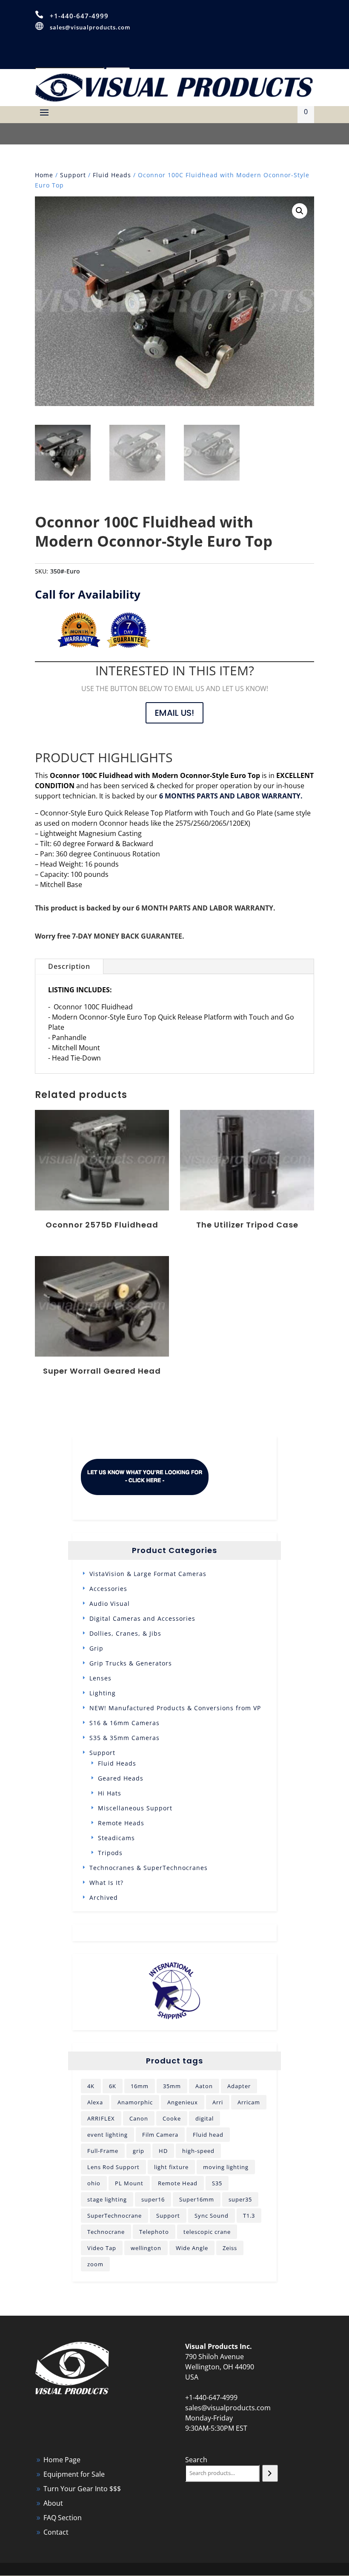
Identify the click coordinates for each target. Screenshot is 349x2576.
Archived (104, 1897)
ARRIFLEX (101, 2118)
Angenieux (183, 2102)
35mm (172, 2086)
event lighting (107, 2135)
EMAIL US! (174, 713)
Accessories (108, 1589)
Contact (56, 2532)
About (53, 2503)
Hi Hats (110, 1793)
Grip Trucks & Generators (131, 1663)
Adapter (239, 2086)
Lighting (103, 1693)
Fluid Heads (112, 175)
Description (69, 966)
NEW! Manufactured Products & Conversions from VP (175, 1708)
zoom (95, 2264)
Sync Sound (212, 2216)
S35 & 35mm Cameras (124, 1738)
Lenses (100, 1678)
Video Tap (102, 2248)
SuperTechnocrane (114, 2216)
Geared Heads (121, 1778)
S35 (217, 2183)
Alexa (95, 2102)
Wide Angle (192, 2248)
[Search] (270, 2473)
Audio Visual (110, 1604)
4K (91, 2086)
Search (196, 2460)
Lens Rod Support (113, 2167)
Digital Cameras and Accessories (142, 1618)
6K (113, 2086)
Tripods (110, 1853)
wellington (146, 2248)
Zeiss (230, 2248)
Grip (96, 1648)
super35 (240, 2199)
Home (44, 175)
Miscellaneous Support (135, 1808)
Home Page (62, 2460)
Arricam (249, 2102)
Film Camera (160, 2135)
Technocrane (106, 2232)
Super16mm (197, 2199)
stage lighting (107, 2199)
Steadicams (116, 1838)
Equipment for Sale (74, 2474)
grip (139, 2151)
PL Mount (129, 2183)
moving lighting (226, 2167)
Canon (139, 2118)
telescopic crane (207, 2232)
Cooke (172, 2118)
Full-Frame (103, 2151)
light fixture (171, 2167)
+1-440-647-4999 (79, 16)
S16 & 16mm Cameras (124, 1723)
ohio (94, 2183)
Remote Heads (121, 1823)
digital (205, 2118)
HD (163, 2151)
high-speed (198, 2151)
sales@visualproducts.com (90, 27)
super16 (153, 2199)
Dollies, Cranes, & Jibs (125, 1633)
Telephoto (154, 2232)
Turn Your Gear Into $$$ (82, 2489)
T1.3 (249, 2216)
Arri (218, 2102)
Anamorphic (135, 2102)
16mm (140, 2086)
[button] (300, 211)
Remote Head (178, 2183)
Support (73, 175)
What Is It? (106, 1883)
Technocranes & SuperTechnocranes (149, 1868)
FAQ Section (63, 2518)
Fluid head (208, 2135)
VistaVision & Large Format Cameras (148, 1574)
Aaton (204, 2086)
